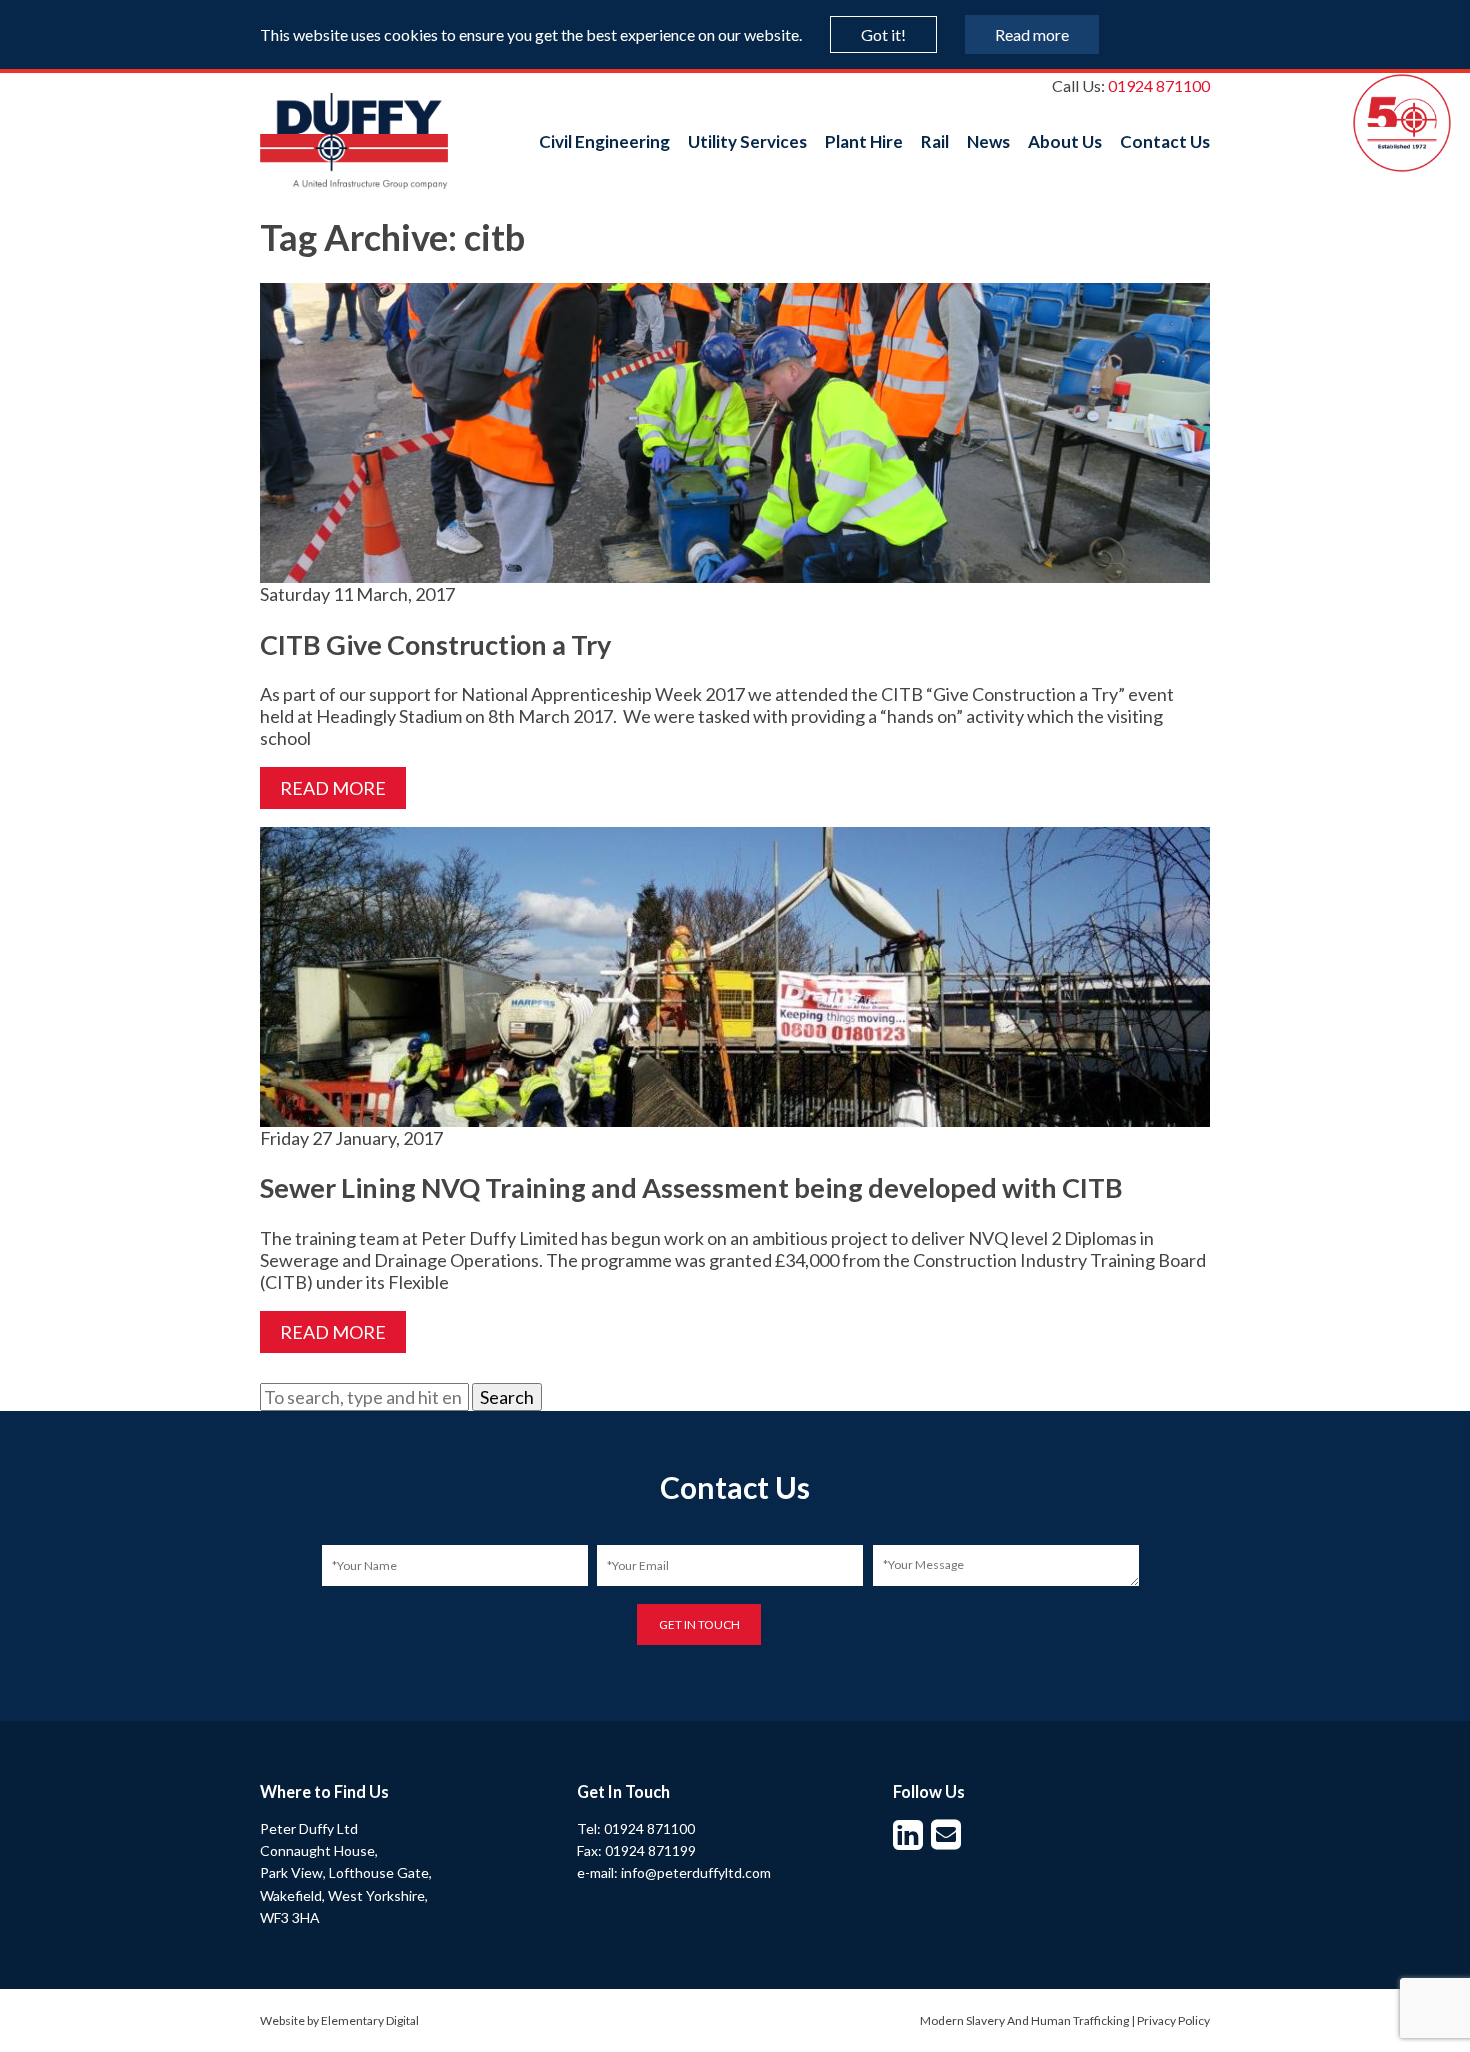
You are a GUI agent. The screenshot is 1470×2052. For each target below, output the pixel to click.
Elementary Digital (370, 2020)
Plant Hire (864, 141)
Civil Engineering (604, 141)
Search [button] (507, 1397)
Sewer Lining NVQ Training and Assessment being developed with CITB (691, 1187)
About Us (1065, 141)
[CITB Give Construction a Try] (735, 572)
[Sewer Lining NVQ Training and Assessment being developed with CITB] (735, 1116)
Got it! (883, 34)
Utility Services (747, 141)
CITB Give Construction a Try (435, 644)
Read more (1032, 34)
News (988, 141)
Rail (935, 141)
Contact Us (1165, 141)
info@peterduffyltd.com (696, 1872)
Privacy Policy (1173, 2020)
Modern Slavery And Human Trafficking (1024, 2020)
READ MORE (333, 788)
